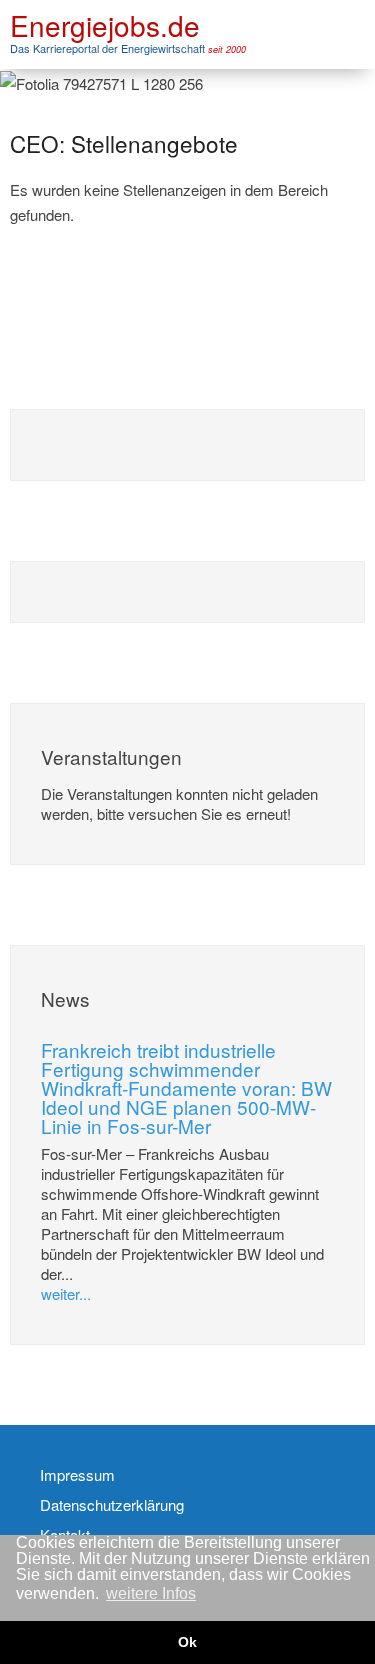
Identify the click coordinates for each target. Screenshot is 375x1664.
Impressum (77, 1475)
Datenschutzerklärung (112, 1505)
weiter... (66, 1293)
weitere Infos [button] (151, 1593)
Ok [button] (187, 1642)
